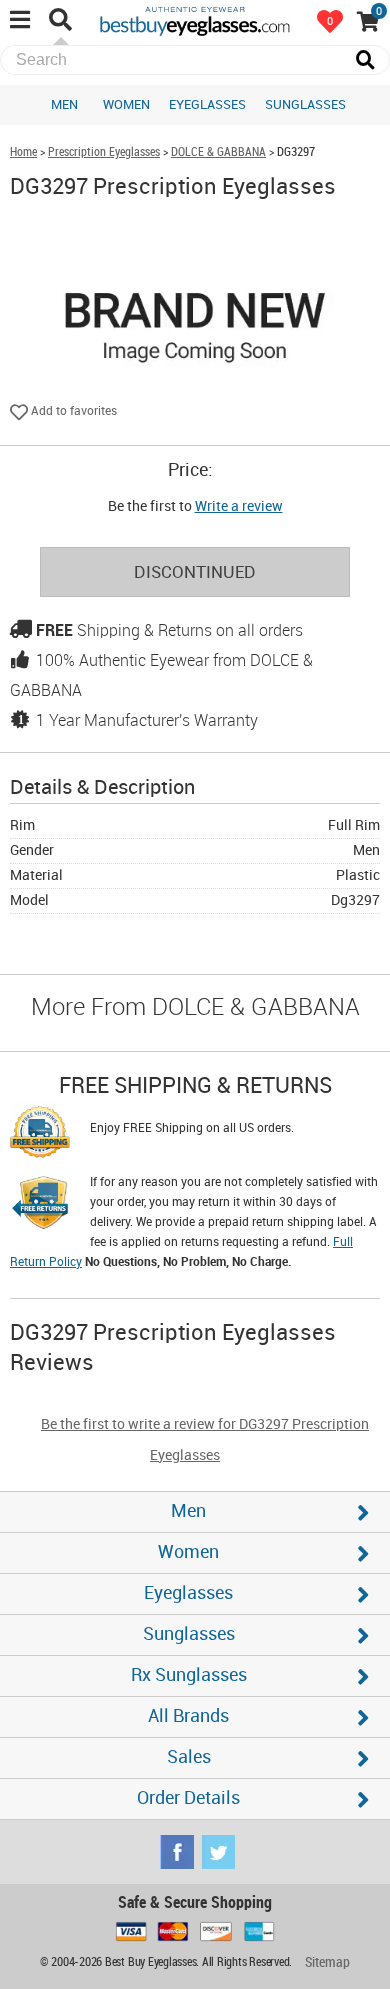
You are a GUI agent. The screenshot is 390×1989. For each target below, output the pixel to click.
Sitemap (327, 1962)
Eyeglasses (207, 105)
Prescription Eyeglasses (104, 152)
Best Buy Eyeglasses (195, 20)
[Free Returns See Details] (40, 1206)
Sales (189, 1757)
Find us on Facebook (177, 1852)
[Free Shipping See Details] (40, 1135)
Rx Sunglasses (189, 1675)
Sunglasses (305, 105)
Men (64, 105)
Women (126, 105)
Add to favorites (72, 411)
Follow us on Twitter (218, 1852)
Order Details (188, 1798)
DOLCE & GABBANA (218, 152)
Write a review (239, 506)
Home (23, 152)
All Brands (188, 1716)
